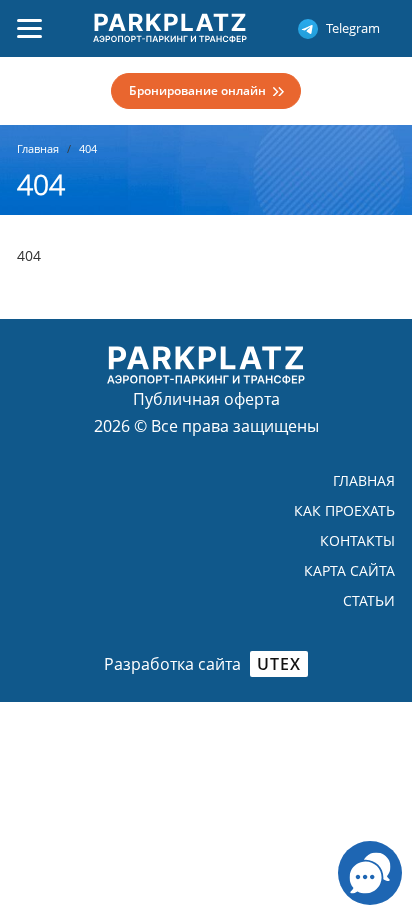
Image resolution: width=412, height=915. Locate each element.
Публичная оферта (206, 399)
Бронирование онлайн (197, 90)
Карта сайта (349, 570)
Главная (364, 480)
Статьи (369, 600)
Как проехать (344, 510)
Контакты (357, 540)
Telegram (353, 28)
